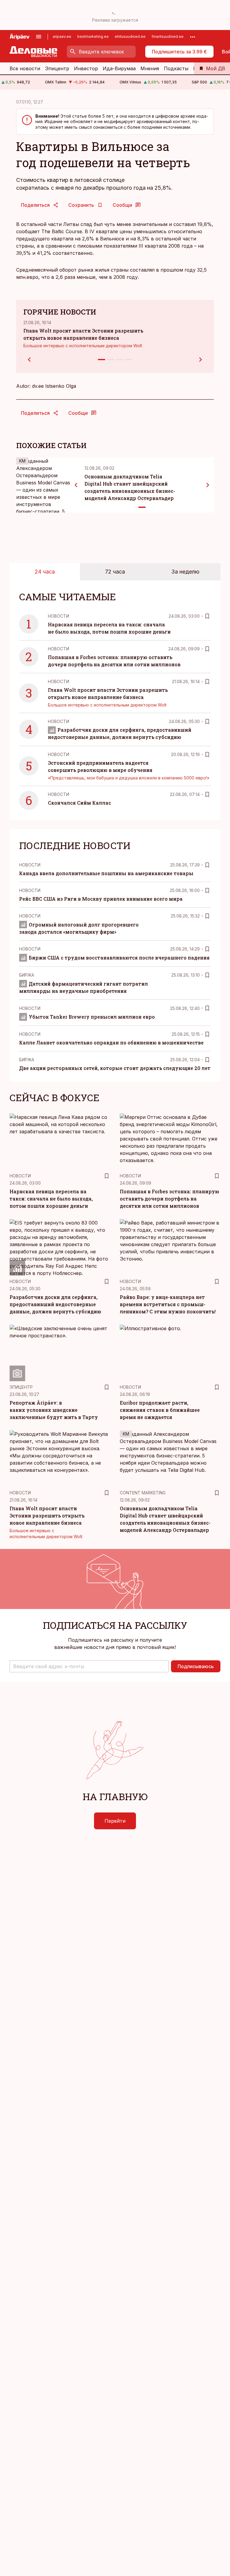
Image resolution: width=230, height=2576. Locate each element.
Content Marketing (143, 1493)
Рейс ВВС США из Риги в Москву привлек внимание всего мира (101, 899)
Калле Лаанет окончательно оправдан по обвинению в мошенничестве (111, 1042)
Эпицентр (57, 68)
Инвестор (86, 68)
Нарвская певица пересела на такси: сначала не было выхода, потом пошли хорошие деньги (51, 1199)
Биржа (27, 975)
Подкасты (176, 68)
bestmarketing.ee (93, 36)
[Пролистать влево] (76, 485)
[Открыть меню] (39, 37)
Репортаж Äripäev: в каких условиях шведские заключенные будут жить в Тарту (54, 1410)
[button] (89, 1666)
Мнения (150, 68)
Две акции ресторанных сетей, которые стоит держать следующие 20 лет (115, 1068)
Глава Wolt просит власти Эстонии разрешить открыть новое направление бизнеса (47, 1515)
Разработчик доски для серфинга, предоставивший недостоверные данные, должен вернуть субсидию (55, 1304)
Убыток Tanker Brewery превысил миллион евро (92, 1017)
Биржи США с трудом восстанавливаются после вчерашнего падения (119, 958)
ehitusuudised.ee (130, 36)
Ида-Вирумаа (119, 68)
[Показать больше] (193, 37)
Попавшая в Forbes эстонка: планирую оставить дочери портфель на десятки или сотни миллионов (170, 1199)
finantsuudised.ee (168, 36)
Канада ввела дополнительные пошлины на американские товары (106, 873)
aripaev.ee (62, 36)
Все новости (25, 68)
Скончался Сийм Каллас (80, 803)
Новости (59, 616)
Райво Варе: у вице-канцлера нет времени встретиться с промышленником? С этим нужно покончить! (168, 1304)
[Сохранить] (207, 616)
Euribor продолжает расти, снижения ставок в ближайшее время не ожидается (160, 1410)
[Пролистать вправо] (208, 485)
